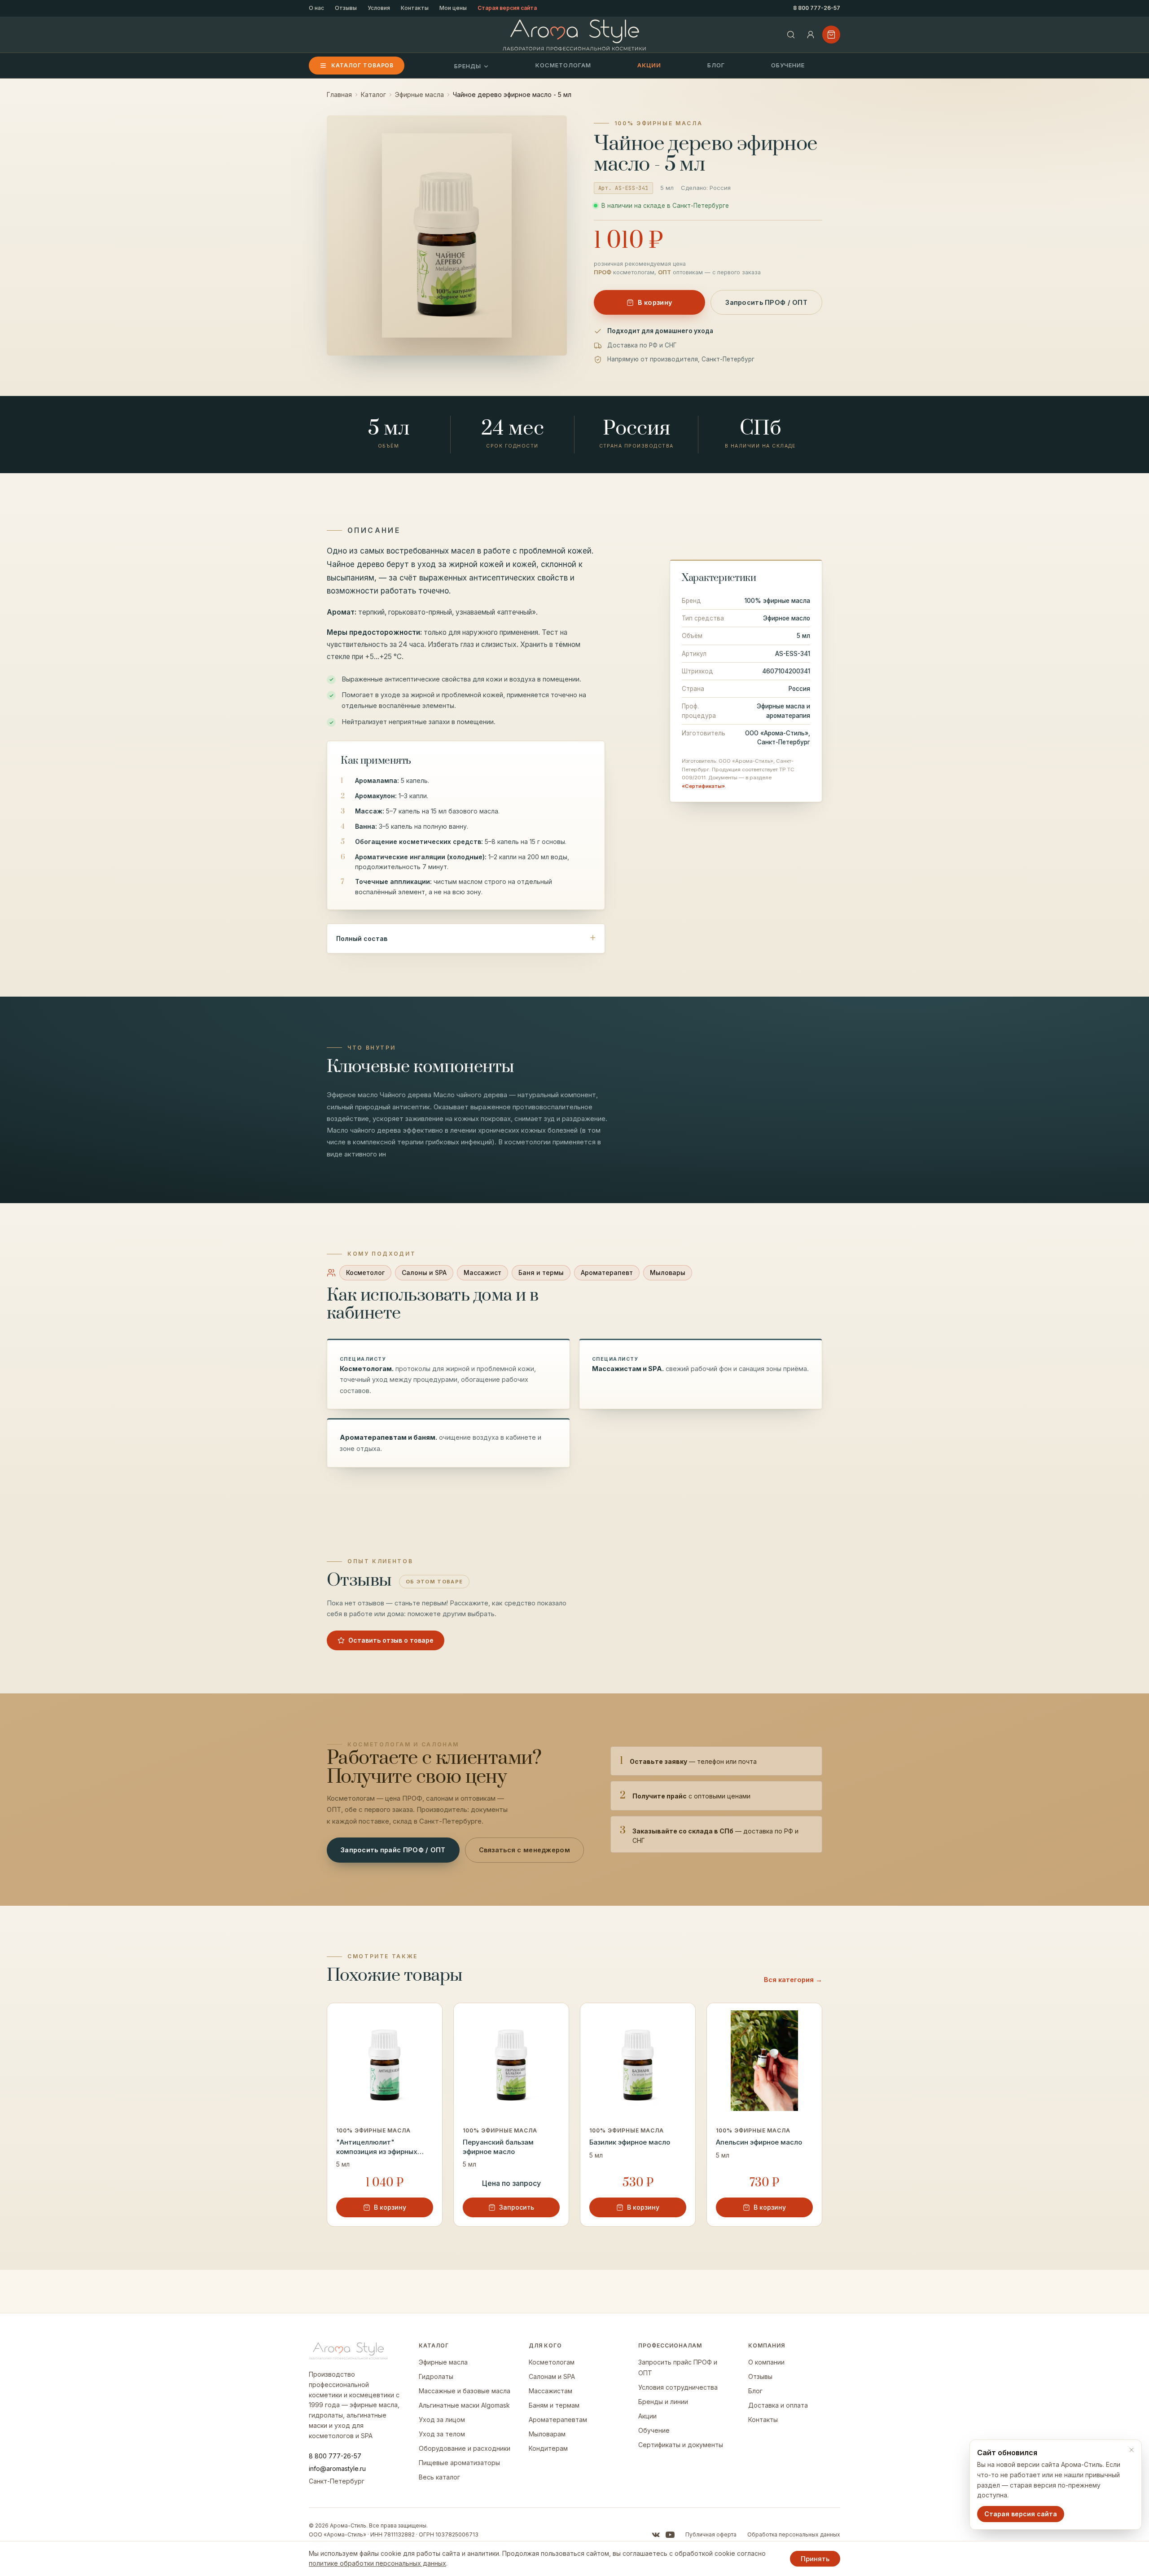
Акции (649, 65)
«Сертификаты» (703, 786)
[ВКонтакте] (656, 2535)
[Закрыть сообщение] (1131, 2450)
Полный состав (362, 939)
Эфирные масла (419, 95)
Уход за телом (442, 2434)
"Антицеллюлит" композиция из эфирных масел (377, 2147)
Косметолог (365, 1273)
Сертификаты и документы (681, 2445)
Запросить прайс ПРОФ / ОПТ (393, 1850)
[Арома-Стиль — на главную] (575, 35)
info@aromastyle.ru (337, 2468)
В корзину (655, 302)
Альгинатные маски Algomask (464, 2405)
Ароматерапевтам (558, 2420)
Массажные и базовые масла (465, 2391)
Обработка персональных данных (794, 2534)
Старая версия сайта (507, 8)
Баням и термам (554, 2405)
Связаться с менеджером (524, 1850)
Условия (379, 8)
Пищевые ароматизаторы (459, 2463)
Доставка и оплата (778, 2405)
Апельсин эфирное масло (759, 2142)
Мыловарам (547, 2434)
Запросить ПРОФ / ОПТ (766, 302)
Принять (815, 2559)
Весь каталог (439, 2477)
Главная (339, 95)
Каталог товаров (362, 65)
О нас (316, 8)
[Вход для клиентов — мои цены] (811, 35)
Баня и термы (541, 1273)
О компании (766, 2362)
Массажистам (550, 2391)
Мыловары (668, 1273)
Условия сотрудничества (678, 2387)
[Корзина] (831, 35)
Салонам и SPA (552, 2376)
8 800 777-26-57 (817, 8)
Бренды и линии (663, 2402)
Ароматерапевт (607, 1273)
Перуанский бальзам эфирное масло (498, 2147)
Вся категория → (793, 1980)
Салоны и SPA (424, 1273)
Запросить (517, 2207)
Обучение (788, 65)
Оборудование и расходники (465, 2448)
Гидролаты (436, 2376)
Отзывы (346, 8)
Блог (716, 65)
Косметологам (563, 65)
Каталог (373, 95)
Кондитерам (548, 2448)
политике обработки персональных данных (377, 2563)
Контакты (415, 8)
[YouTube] (670, 2535)
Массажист (482, 1273)
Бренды (468, 66)
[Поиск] (791, 35)
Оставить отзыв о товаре (391, 1640)
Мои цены (453, 8)
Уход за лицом (442, 2420)
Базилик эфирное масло (630, 2142)
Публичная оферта (711, 2534)
